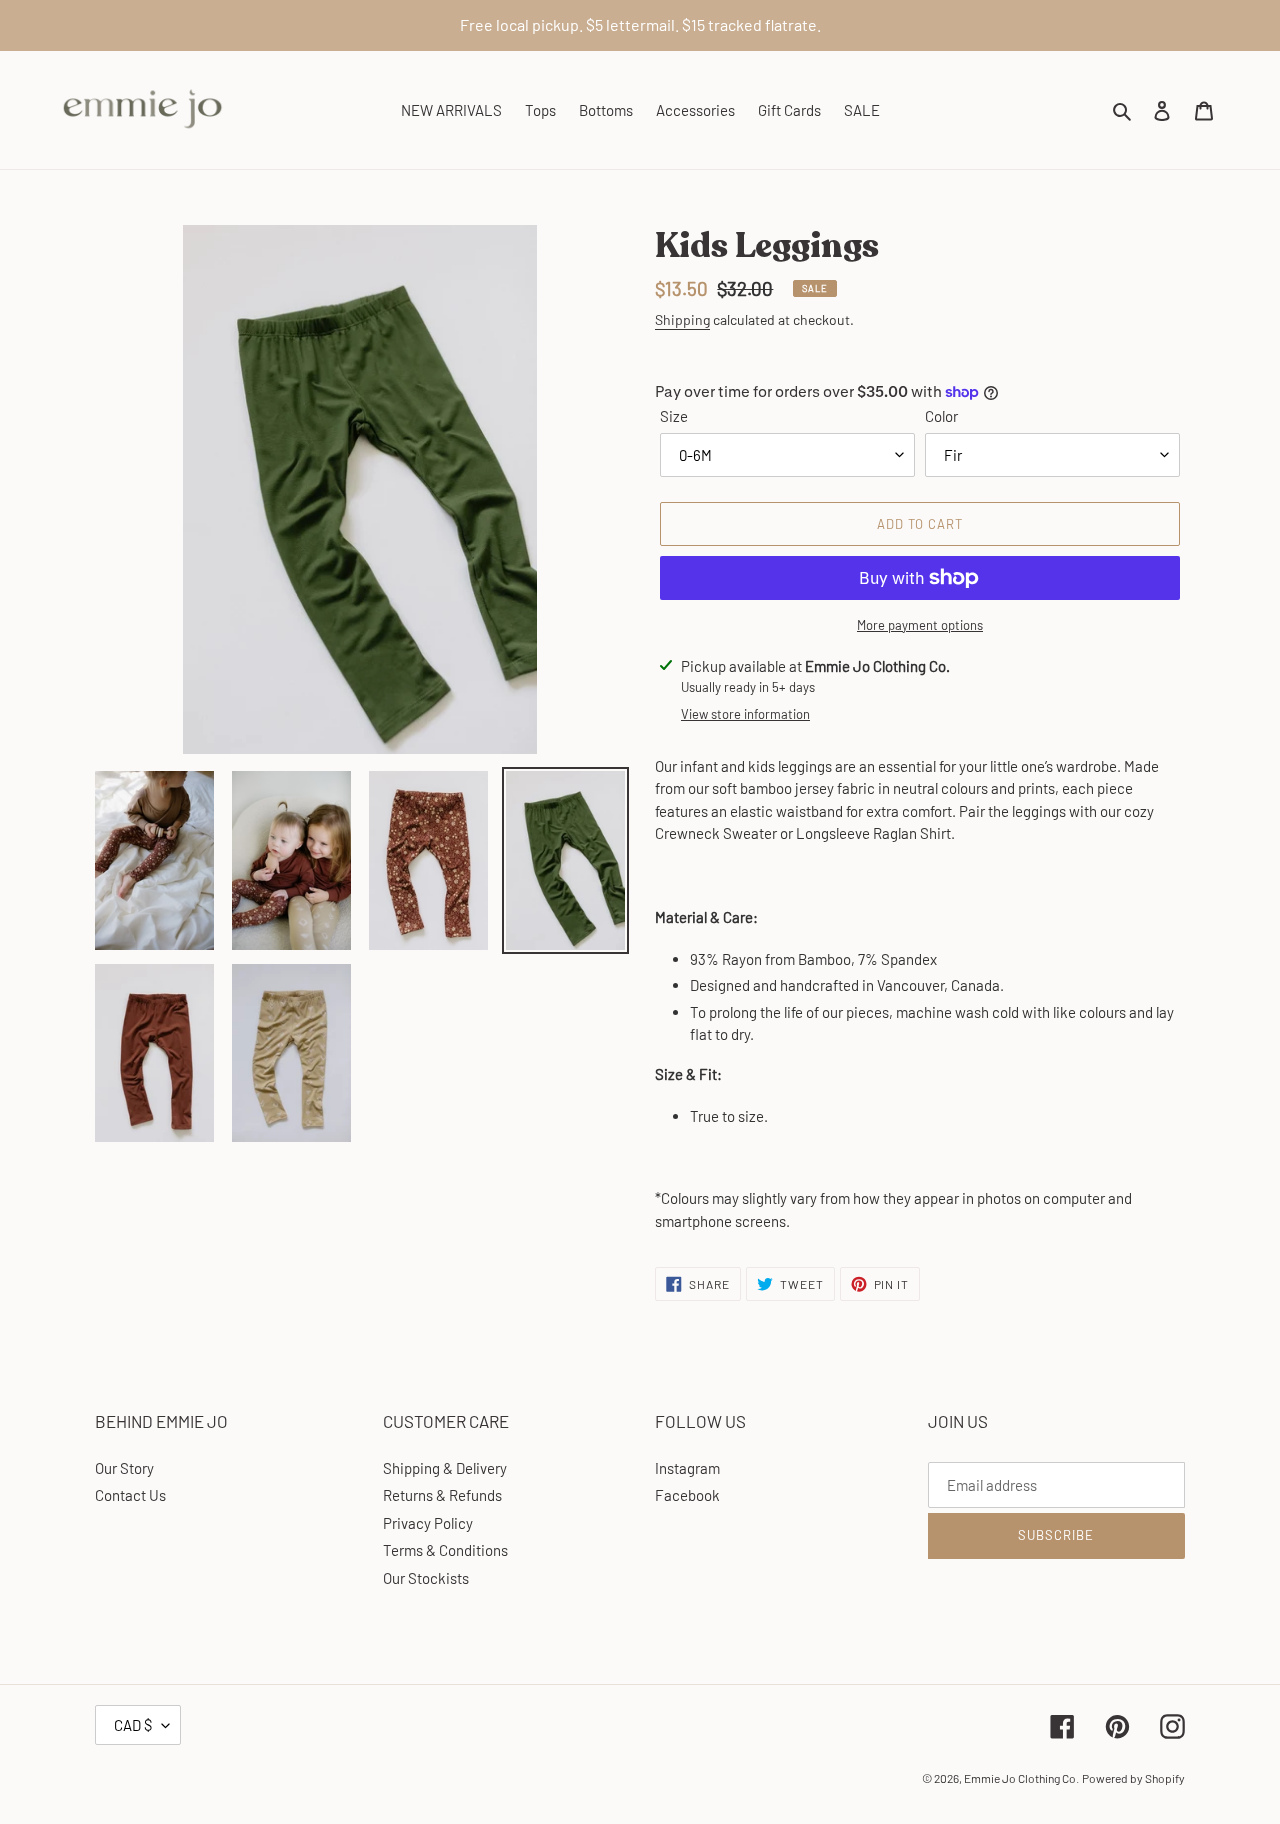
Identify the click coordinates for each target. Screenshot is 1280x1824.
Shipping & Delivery (445, 1468)
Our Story (124, 1468)
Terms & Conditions (445, 1550)
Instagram (687, 1468)
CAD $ (133, 1725)
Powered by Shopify (1133, 1778)
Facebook (687, 1495)
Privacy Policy (428, 1523)
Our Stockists (426, 1578)
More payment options (920, 625)
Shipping (682, 319)
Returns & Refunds (442, 1495)
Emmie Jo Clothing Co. (1021, 1778)
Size (674, 416)
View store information (745, 714)
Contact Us (130, 1495)
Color (941, 416)
